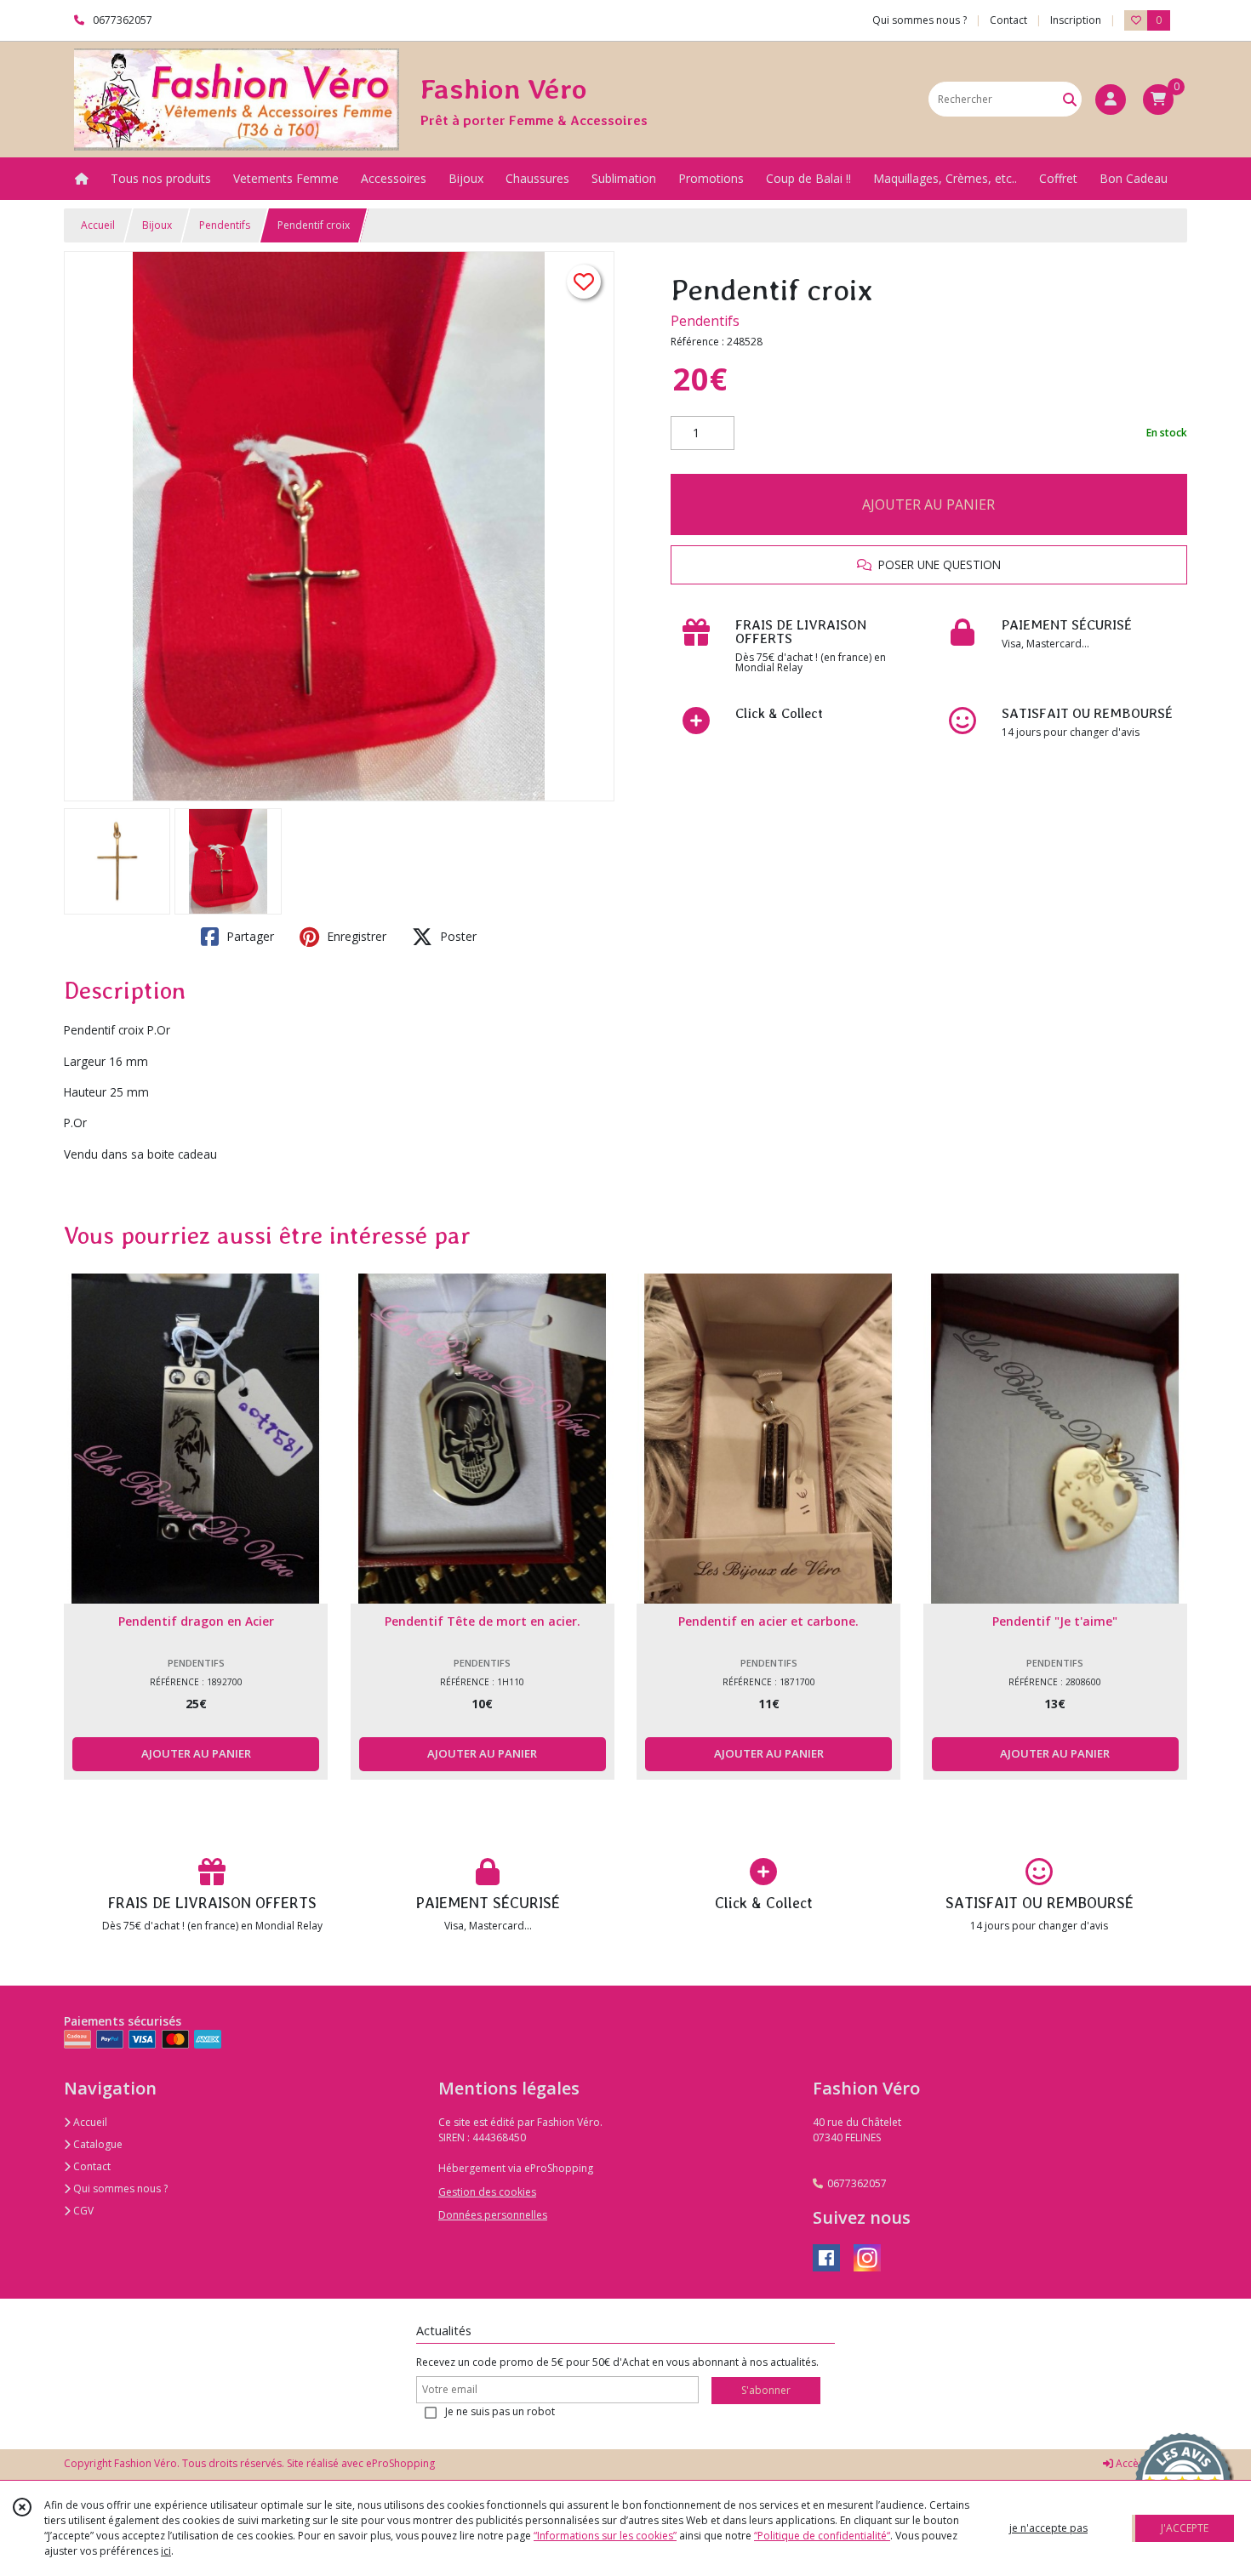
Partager (248, 936)
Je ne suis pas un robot (500, 2411)
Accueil (98, 225)
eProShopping (400, 2463)
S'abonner (766, 2390)
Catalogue (97, 2144)
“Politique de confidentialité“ (822, 2536)
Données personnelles (493, 2215)
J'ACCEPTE (1185, 2528)
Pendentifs (225, 225)
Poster (457, 936)
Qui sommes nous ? (119, 2188)
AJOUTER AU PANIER (928, 504)
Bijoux (157, 225)
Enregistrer (355, 936)
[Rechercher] (1070, 99)
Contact (1008, 20)
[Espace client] (1111, 100)
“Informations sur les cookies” (605, 2536)
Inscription (1076, 20)
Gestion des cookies (487, 2192)
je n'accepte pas (1048, 2528)
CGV (82, 2211)
